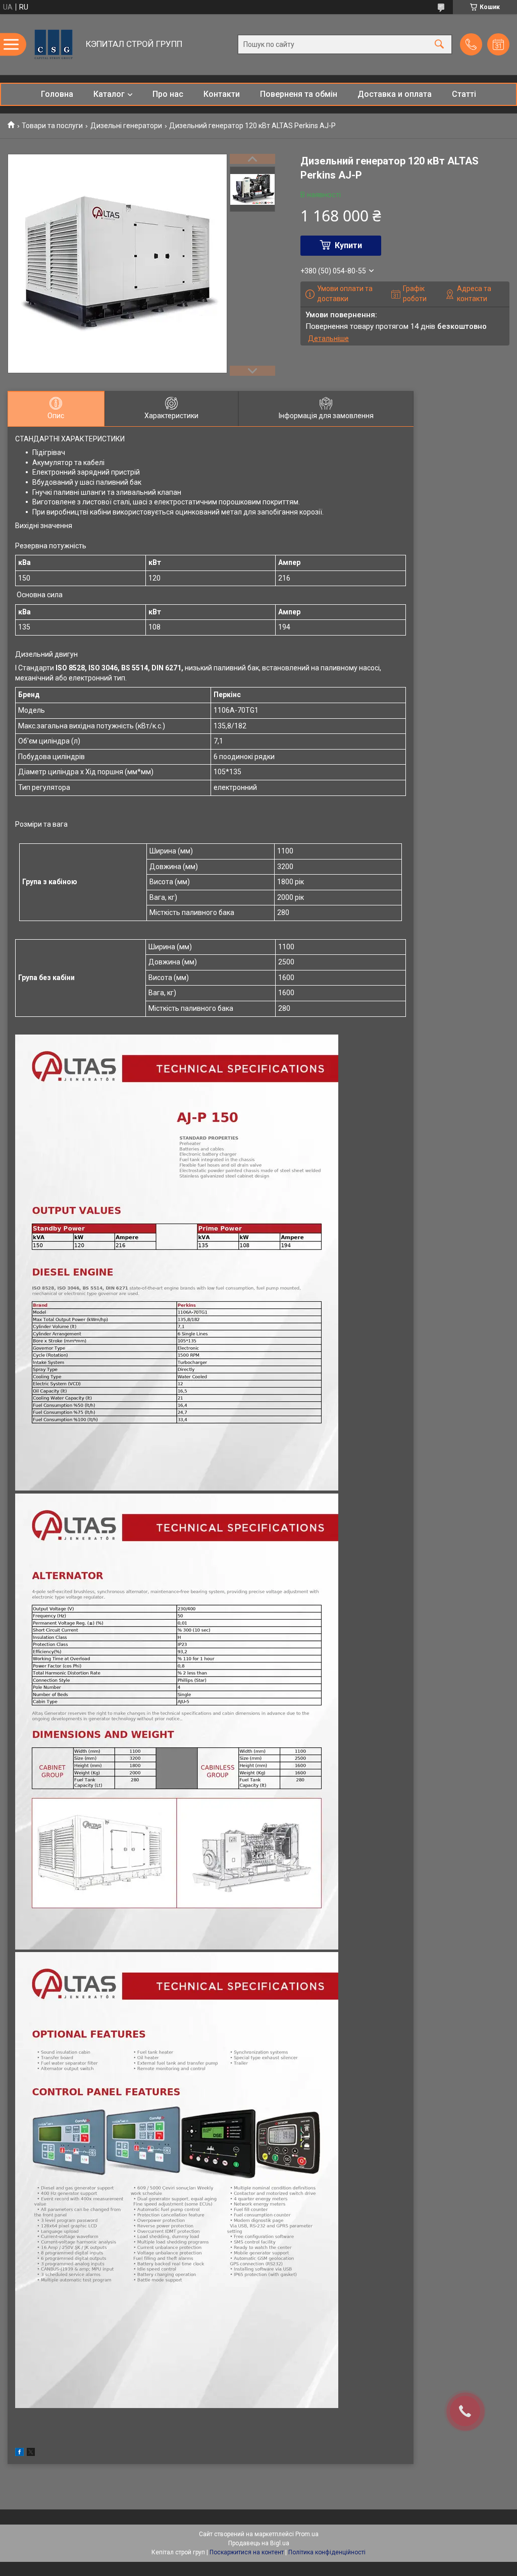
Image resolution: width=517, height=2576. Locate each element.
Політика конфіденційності (327, 2552)
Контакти (222, 94)
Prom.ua (307, 2534)
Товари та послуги (52, 126)
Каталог (109, 94)
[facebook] (19, 2453)
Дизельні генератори (126, 126)
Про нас (168, 94)
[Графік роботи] (498, 44)
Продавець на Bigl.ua (259, 2543)
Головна (57, 94)
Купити (348, 245)
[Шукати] (439, 45)
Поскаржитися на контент (247, 2552)
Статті (464, 94)
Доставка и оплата (395, 94)
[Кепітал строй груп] (53, 44)
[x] (31, 2453)
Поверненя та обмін (299, 94)
